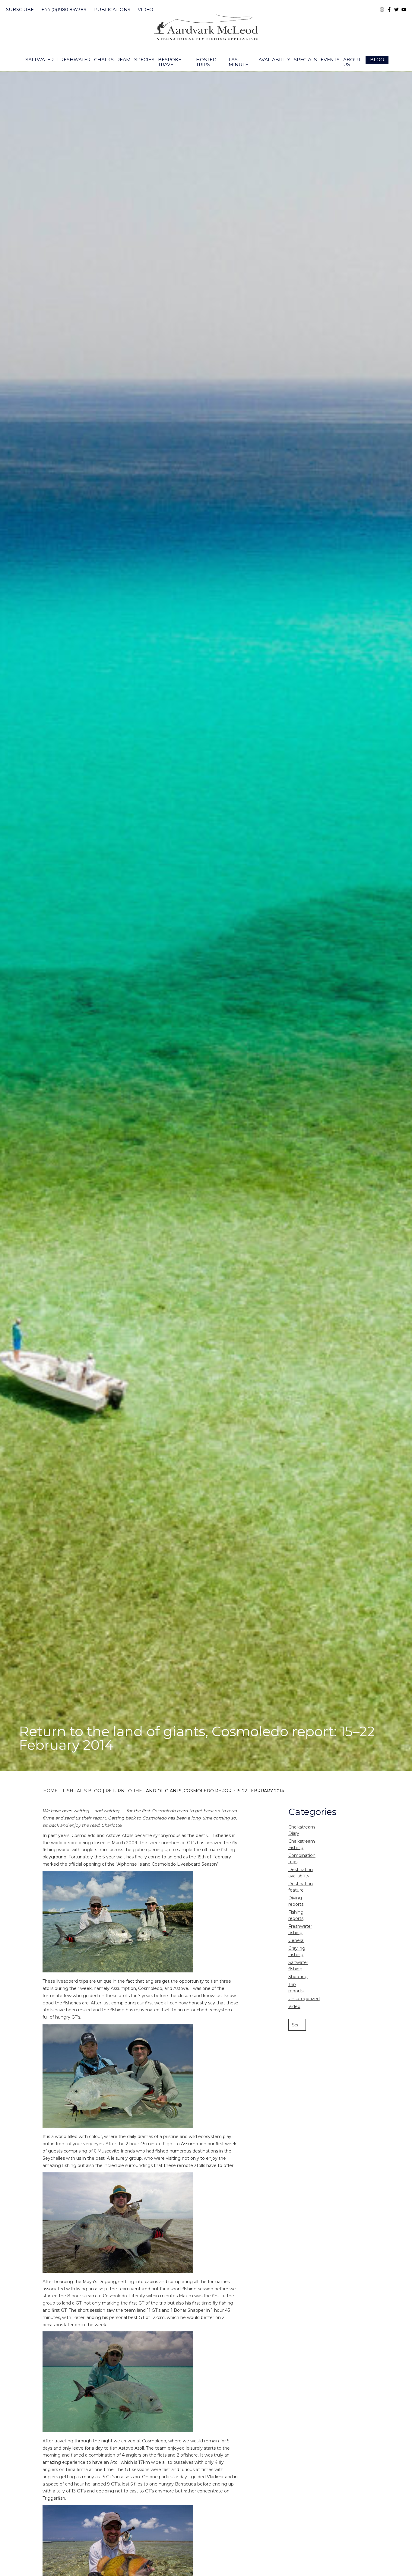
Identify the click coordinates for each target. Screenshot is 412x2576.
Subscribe (20, 10)
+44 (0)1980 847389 (64, 10)
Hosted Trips (206, 62)
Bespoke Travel (170, 62)
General (296, 1940)
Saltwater (40, 60)
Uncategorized (304, 1999)
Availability (274, 60)
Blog (377, 60)
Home (50, 1791)
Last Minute (238, 62)
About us (352, 62)
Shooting (298, 1977)
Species (144, 60)
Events (330, 60)
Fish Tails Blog (82, 1791)
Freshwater (74, 60)
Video (146, 10)
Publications (112, 10)
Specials (305, 60)
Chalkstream (112, 60)
